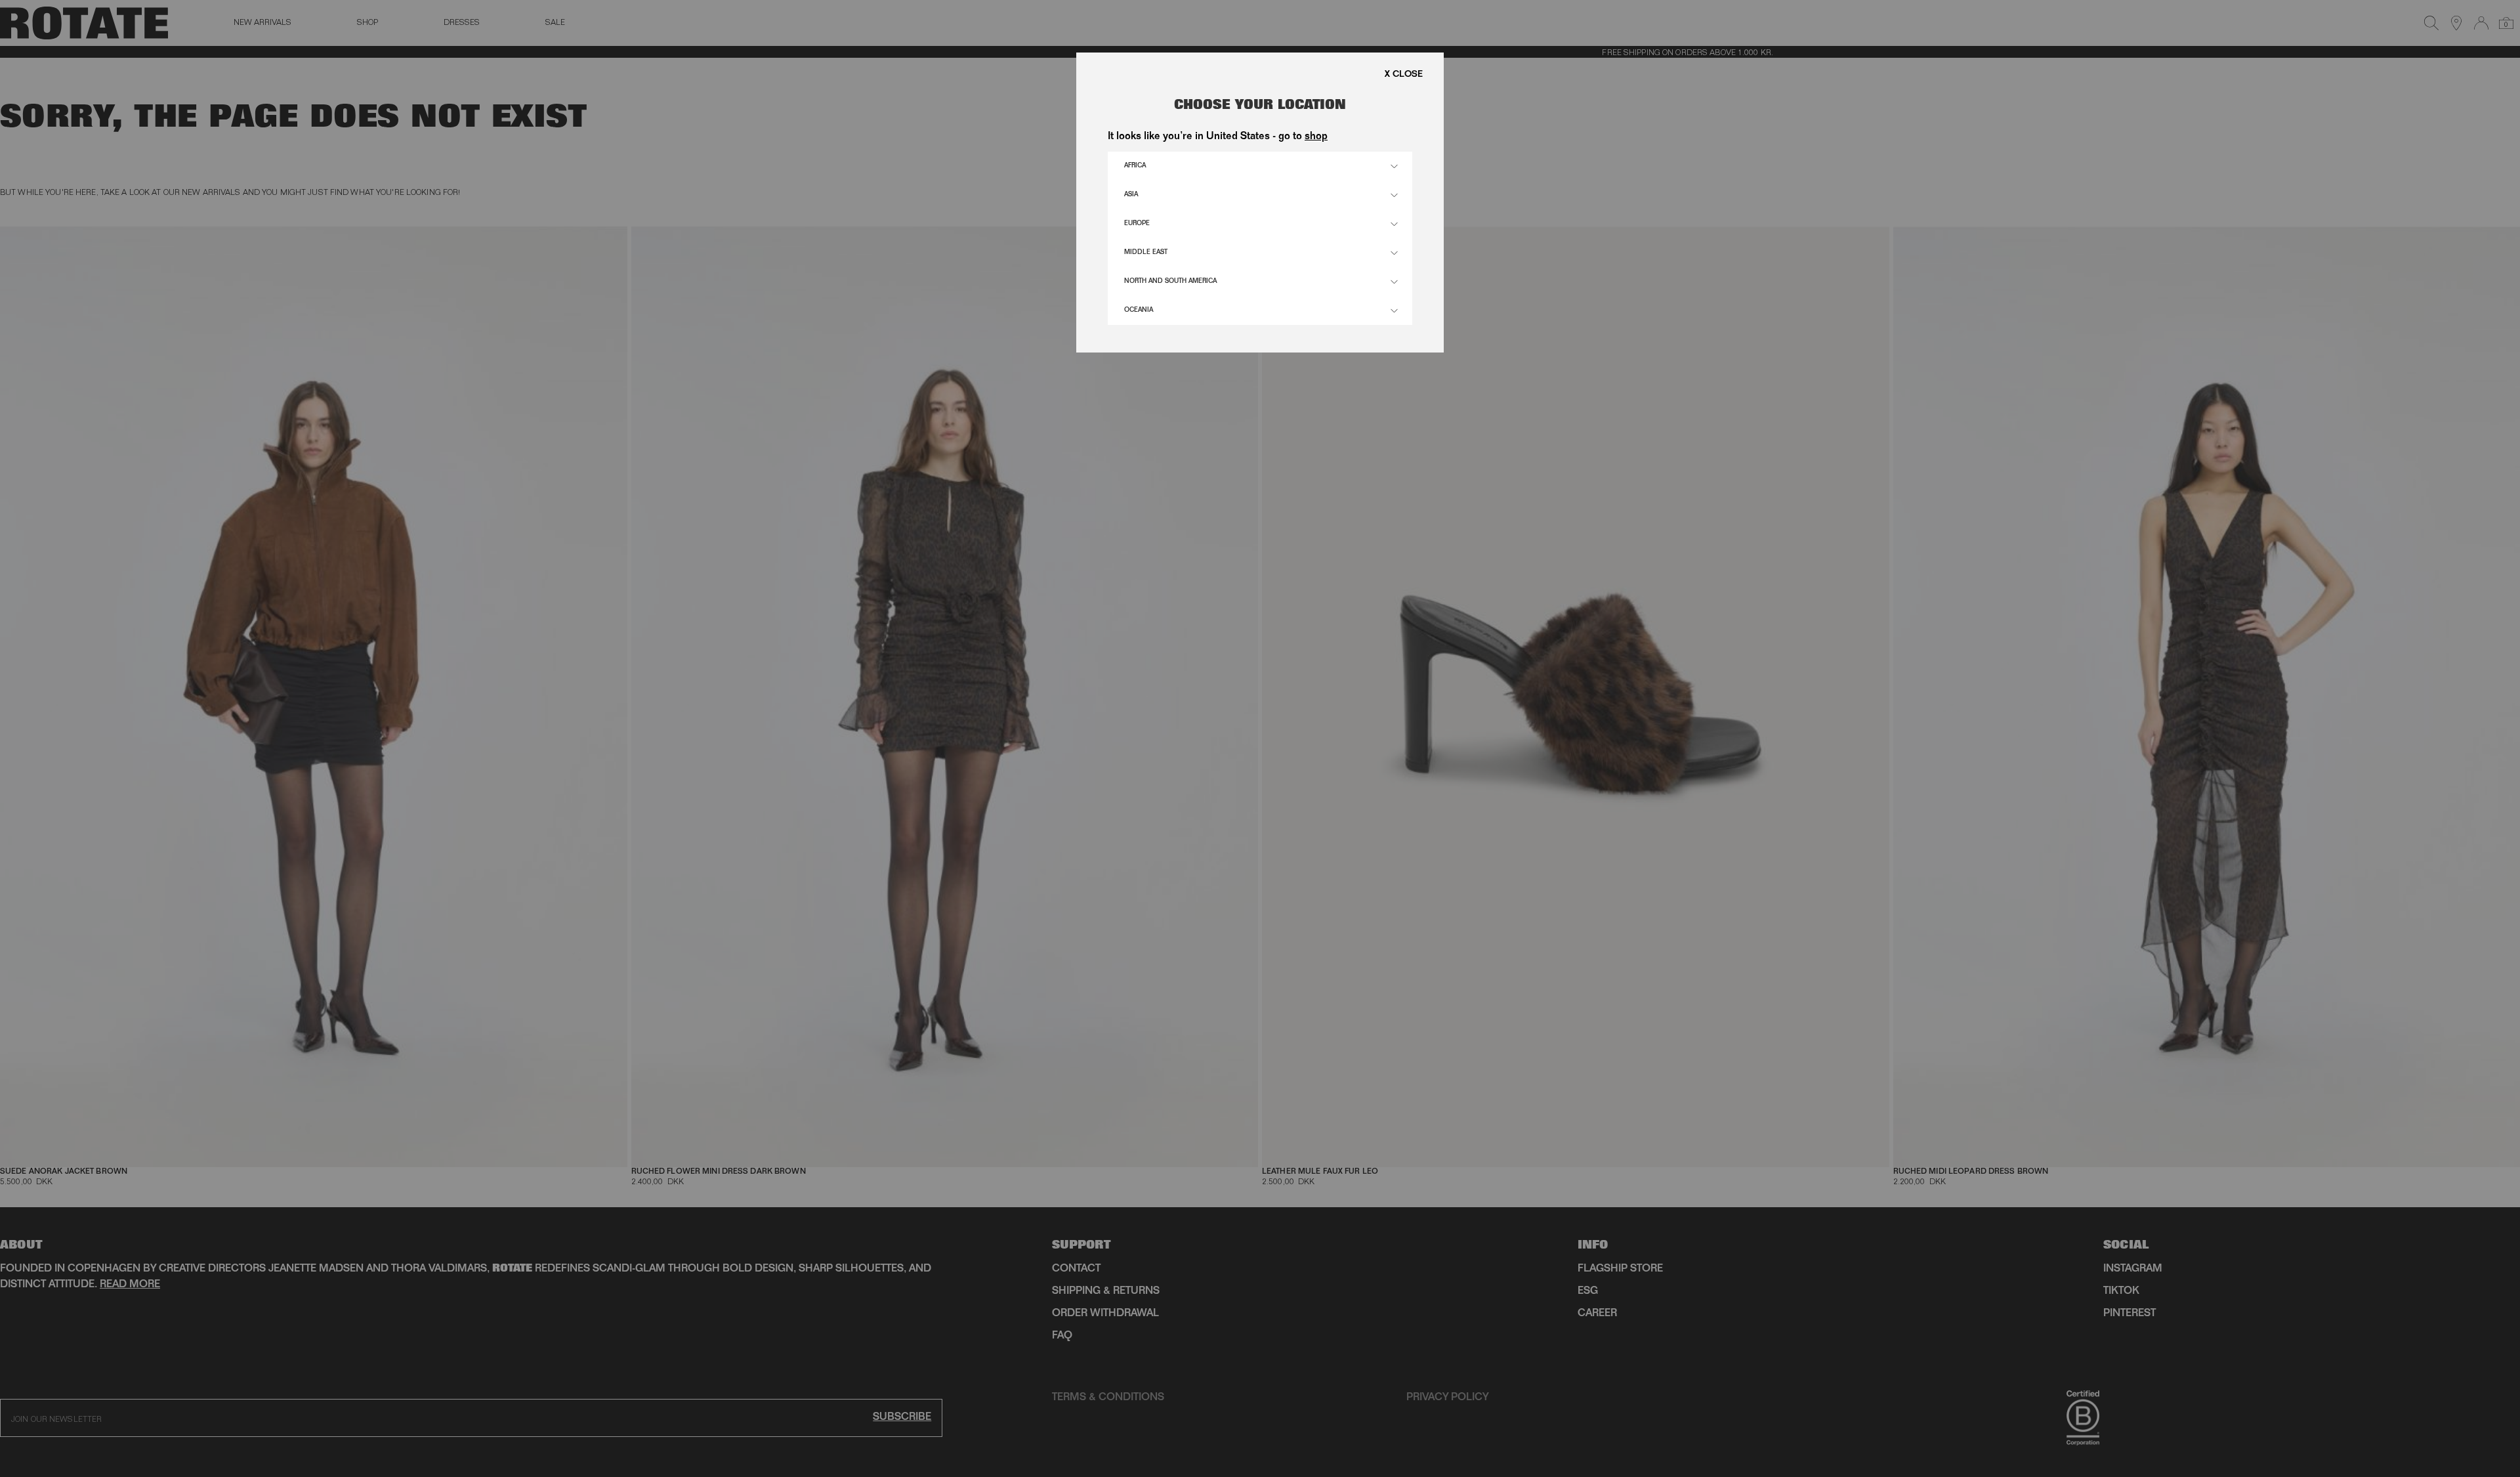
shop (1316, 137)
